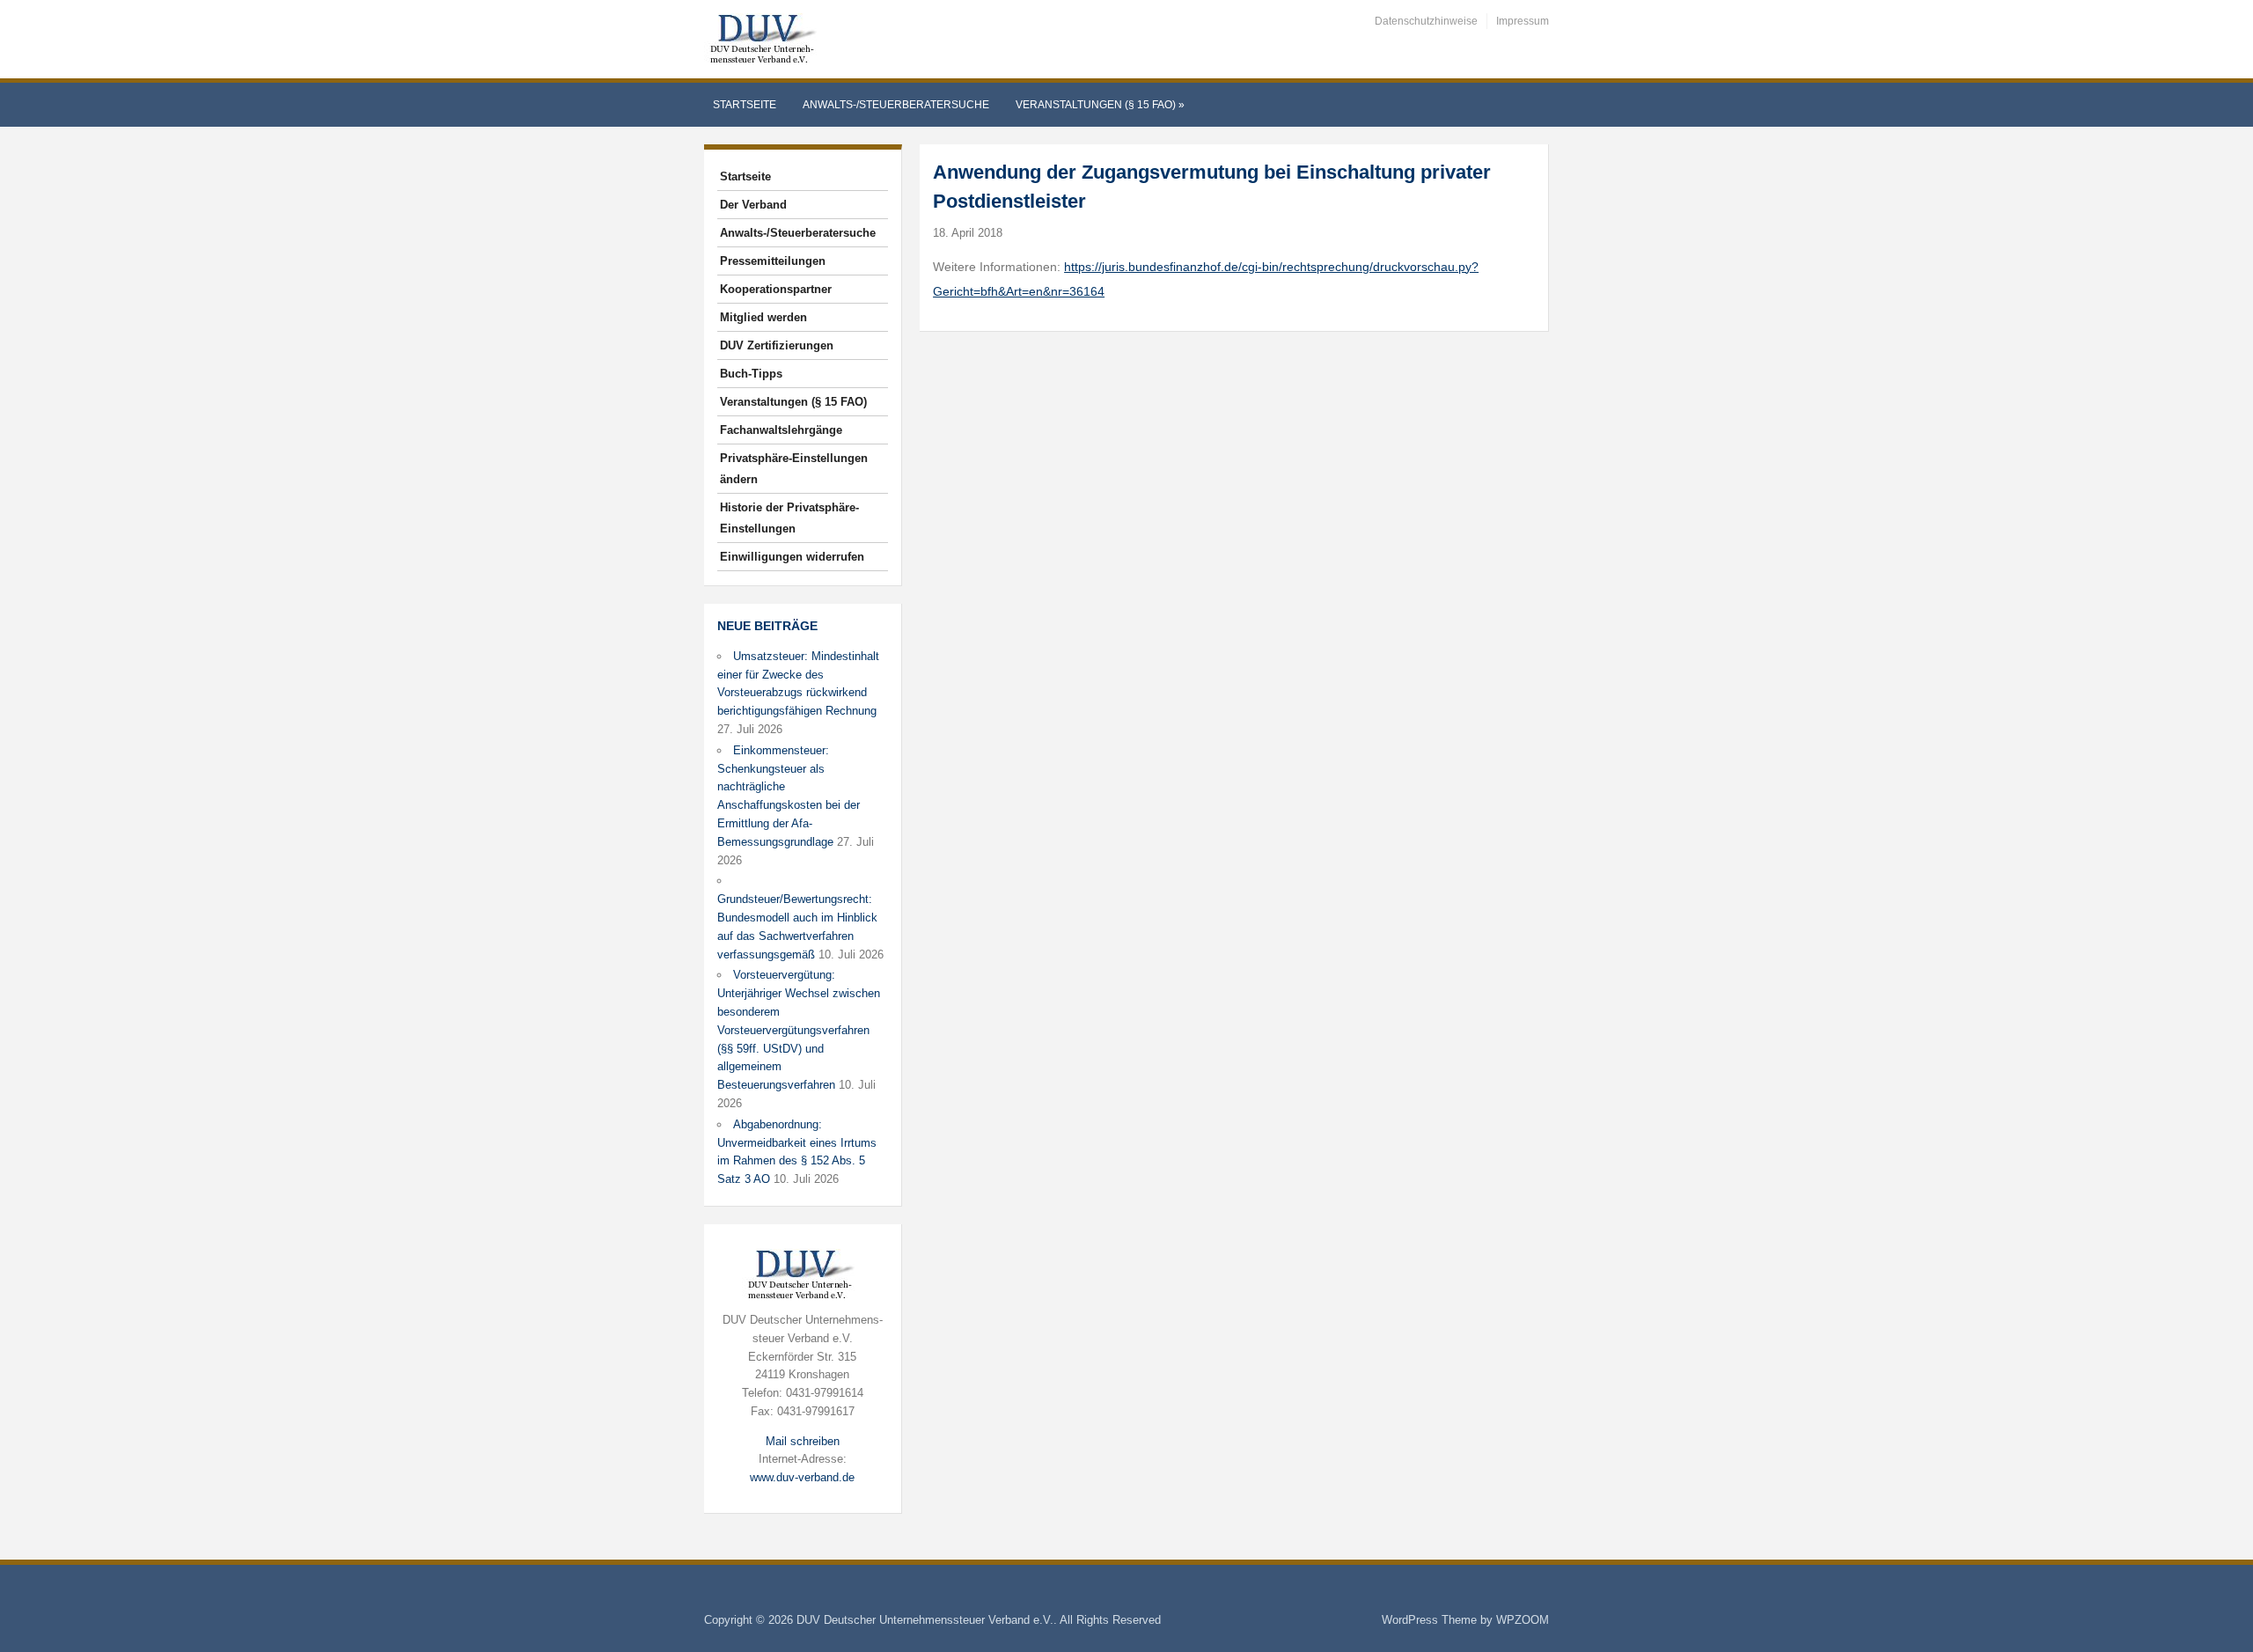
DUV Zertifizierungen (777, 345)
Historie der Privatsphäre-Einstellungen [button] (789, 518)
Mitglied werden (763, 317)
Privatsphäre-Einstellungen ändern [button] (794, 469)
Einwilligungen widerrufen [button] (792, 557)
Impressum (1523, 21)
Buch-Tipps (751, 374)
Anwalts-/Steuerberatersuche (896, 105)
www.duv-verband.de (802, 1477)
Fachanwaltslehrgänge (781, 430)
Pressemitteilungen (773, 261)
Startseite (745, 105)
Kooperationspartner (776, 289)
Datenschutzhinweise (1426, 21)
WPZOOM (1523, 1620)
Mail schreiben (803, 1441)
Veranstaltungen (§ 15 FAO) (1100, 105)
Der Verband (753, 205)
